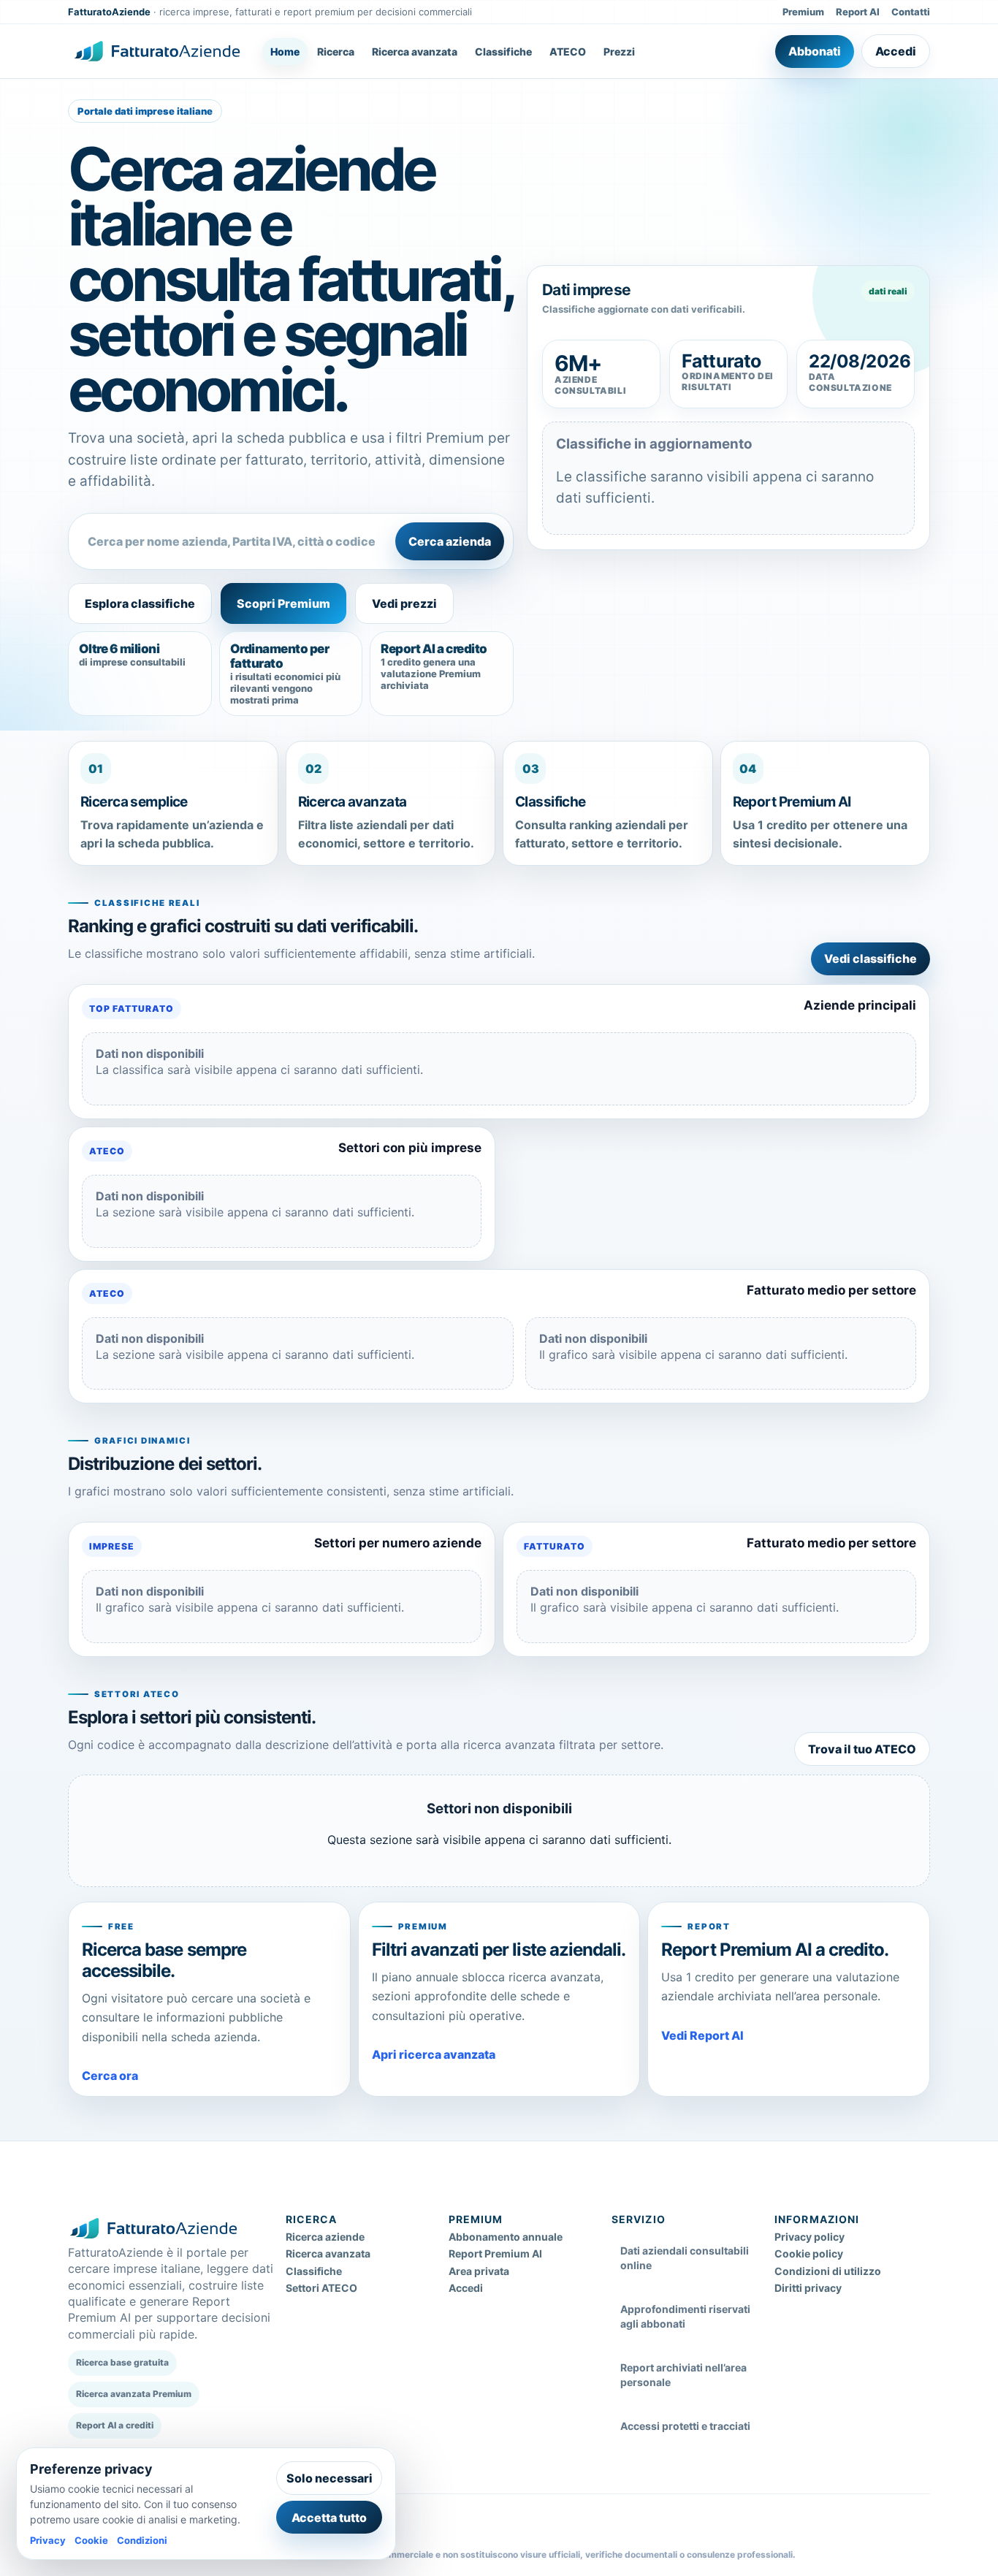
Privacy (48, 2540)
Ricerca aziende (325, 2237)
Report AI (858, 12)
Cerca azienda (450, 541)
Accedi (896, 51)
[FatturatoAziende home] (157, 51)
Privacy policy (810, 2237)
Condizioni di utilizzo (828, 2271)
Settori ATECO (321, 2288)
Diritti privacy (808, 2288)
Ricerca (336, 52)
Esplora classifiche (140, 603)
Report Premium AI (495, 2253)
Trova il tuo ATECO (862, 1749)
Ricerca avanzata (415, 52)
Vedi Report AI (702, 2035)
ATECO (568, 52)
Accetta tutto (329, 2518)
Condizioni (142, 2540)
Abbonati (815, 51)
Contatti (911, 12)
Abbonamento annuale (506, 2237)
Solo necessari (330, 2478)
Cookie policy (809, 2253)
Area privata (479, 2271)
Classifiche (503, 52)
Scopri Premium (283, 603)
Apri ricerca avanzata (434, 2054)
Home (285, 52)
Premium (803, 12)
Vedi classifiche (871, 959)
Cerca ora (110, 2076)
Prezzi (619, 52)
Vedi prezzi (404, 603)
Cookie (91, 2540)
